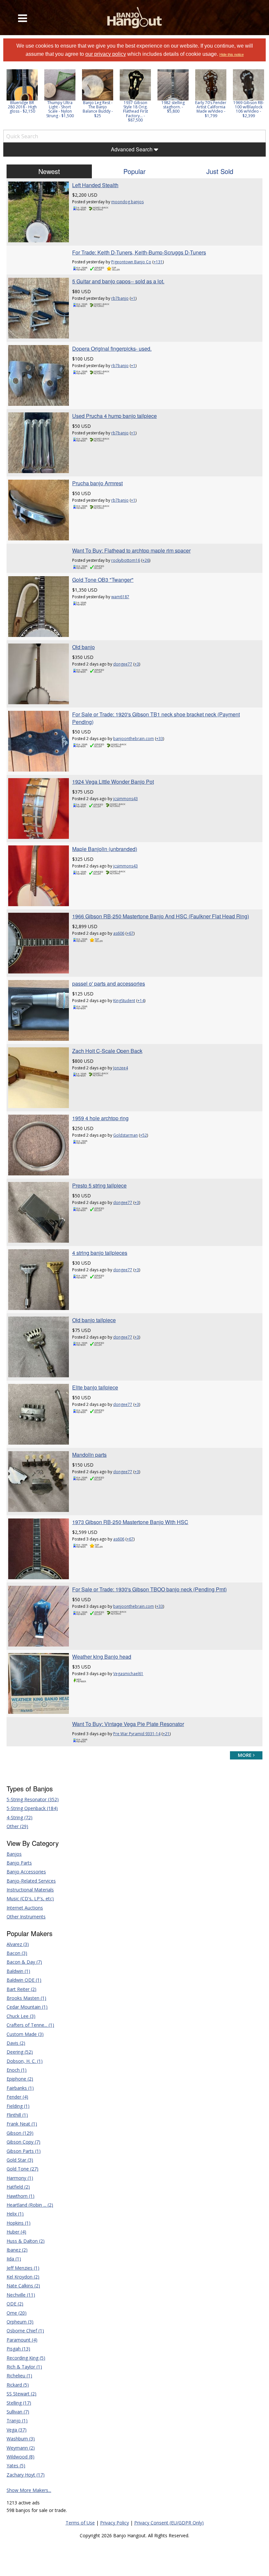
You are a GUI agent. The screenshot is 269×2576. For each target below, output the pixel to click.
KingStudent (124, 1001)
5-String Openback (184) (32, 1808)
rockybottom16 (126, 560)
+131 (158, 262)
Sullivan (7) (18, 2412)
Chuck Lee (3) (21, 2016)
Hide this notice (232, 55)
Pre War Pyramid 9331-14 (137, 1734)
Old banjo (83, 647)
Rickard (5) (18, 2385)
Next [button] (257, 98)
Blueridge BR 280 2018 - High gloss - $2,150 (22, 107)
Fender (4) (17, 2097)
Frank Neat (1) (22, 2124)
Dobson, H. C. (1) (25, 2061)
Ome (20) (17, 2313)
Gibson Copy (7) (23, 2142)
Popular (134, 171)
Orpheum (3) (20, 2322)
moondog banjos (127, 202)
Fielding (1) (18, 2106)
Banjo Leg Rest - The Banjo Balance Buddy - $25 (98, 109)
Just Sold (220, 171)
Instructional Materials (30, 1890)
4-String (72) (20, 1817)
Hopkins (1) (19, 2223)
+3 (137, 664)
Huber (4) (16, 2232)
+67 (130, 933)
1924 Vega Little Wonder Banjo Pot (113, 782)
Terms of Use (80, 2523)
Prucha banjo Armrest (97, 483)
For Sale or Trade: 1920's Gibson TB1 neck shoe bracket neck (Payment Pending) (156, 718)
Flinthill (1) (17, 2115)
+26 (146, 560)
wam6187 (120, 597)
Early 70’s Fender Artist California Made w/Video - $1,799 (211, 109)
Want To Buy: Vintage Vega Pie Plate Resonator (128, 1724)
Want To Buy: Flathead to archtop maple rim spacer (131, 550)
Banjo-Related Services (31, 1881)
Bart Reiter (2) (21, 1989)
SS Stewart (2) (21, 2394)
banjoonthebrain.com (134, 739)
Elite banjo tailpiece (95, 1387)
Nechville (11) (21, 2295)
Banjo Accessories (26, 1872)
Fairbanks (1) (20, 2088)
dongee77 (123, 664)
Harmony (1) (20, 2178)
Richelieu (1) (19, 2376)
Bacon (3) (17, 1953)
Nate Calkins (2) (23, 2286)
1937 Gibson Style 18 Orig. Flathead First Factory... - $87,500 (135, 111)
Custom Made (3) (25, 2034)
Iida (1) (14, 2259)
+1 (133, 298)
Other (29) (17, 1826)
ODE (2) (15, 2304)
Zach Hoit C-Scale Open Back (107, 1051)
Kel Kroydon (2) (23, 2277)
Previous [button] (7, 98)
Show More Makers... (29, 2490)
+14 (141, 1001)
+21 (166, 1734)
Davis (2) (16, 2043)
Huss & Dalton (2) (26, 2241)
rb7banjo (120, 298)
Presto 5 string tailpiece (99, 1185)
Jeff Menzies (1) (23, 2268)
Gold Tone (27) (22, 2169)
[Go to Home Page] (135, 18)
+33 (160, 739)
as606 (119, 933)
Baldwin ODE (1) (24, 1980)
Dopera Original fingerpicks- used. (112, 349)
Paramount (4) (22, 2340)
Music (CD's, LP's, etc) (30, 1899)
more (245, 1755)
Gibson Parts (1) (24, 2151)
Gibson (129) (20, 2133)
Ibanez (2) (17, 2250)
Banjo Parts (19, 1863)
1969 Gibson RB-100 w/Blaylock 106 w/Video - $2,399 (249, 109)
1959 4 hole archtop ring (100, 1118)
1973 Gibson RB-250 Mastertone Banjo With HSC (130, 1522)
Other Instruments (26, 1917)
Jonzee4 (121, 1068)
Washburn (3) (21, 2439)
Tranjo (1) (17, 2421)
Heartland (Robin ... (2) (30, 2205)
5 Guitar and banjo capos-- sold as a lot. (118, 281)
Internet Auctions (25, 1908)
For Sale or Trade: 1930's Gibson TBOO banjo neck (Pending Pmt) (149, 1589)
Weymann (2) (21, 2448)
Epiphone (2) (20, 2079)
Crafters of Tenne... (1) (30, 2025)
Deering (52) (20, 2052)
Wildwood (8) (21, 2457)
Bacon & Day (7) (24, 1962)
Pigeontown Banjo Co (131, 262)
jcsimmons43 (125, 799)
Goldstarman (125, 1135)
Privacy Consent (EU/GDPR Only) (169, 2523)
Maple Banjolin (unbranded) (105, 849)
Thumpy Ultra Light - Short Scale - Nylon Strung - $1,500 (60, 109)
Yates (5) (16, 2466)
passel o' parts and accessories (109, 983)
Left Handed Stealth (95, 185)
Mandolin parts (89, 1455)
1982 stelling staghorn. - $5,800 (173, 107)
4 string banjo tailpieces (100, 1253)
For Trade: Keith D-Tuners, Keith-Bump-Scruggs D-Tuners (139, 252)
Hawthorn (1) (21, 2196)
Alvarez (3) (18, 1944)
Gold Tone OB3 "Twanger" (103, 580)
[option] (22, 91)
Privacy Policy (114, 2523)
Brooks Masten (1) (26, 1998)
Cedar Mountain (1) (27, 2007)
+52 (144, 1135)
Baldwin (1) (18, 1971)
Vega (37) (17, 2430)
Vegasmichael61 (128, 1674)
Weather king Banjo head (102, 1657)
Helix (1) (15, 2214)
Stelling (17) (19, 2403)
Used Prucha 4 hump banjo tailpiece (114, 416)
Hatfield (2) (18, 2187)
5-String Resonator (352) (33, 1799)
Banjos (14, 1854)
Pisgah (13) (18, 2349)
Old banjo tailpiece (94, 1320)
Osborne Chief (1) (25, 2331)
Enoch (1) (17, 2070)
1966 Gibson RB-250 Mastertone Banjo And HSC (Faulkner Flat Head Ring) (161, 916)
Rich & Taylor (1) (24, 2367)
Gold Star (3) (20, 2160)
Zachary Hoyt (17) (26, 2475)
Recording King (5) (26, 2358)
